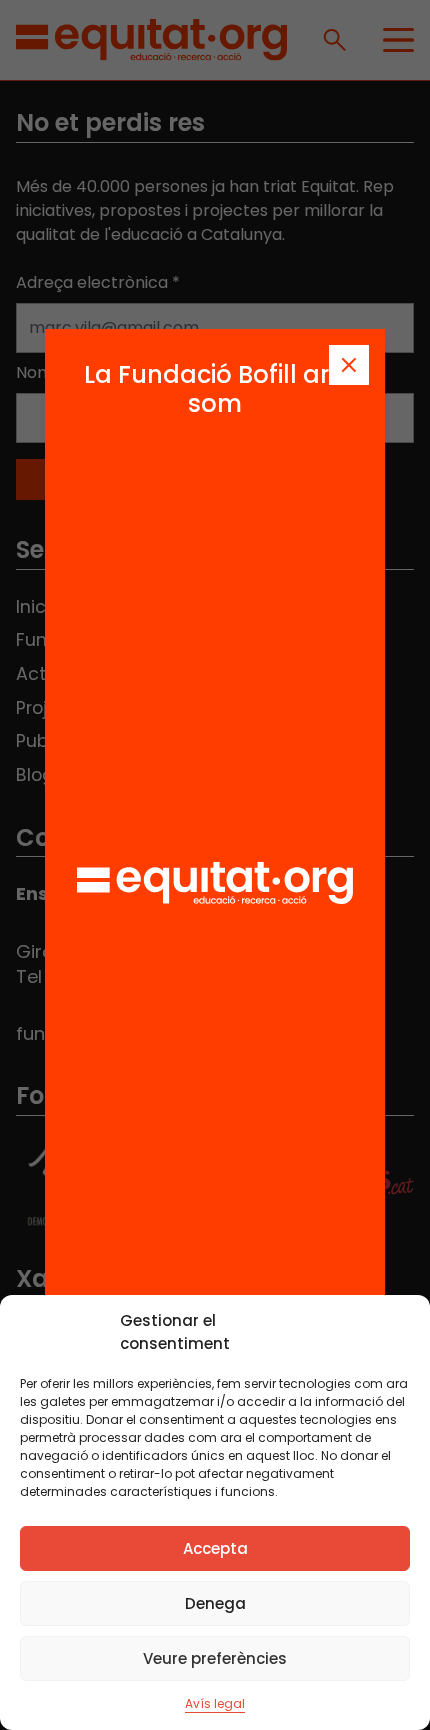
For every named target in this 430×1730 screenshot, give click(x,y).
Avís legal (215, 1703)
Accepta (215, 1548)
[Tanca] (349, 365)
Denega (215, 1603)
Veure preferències (215, 1658)
